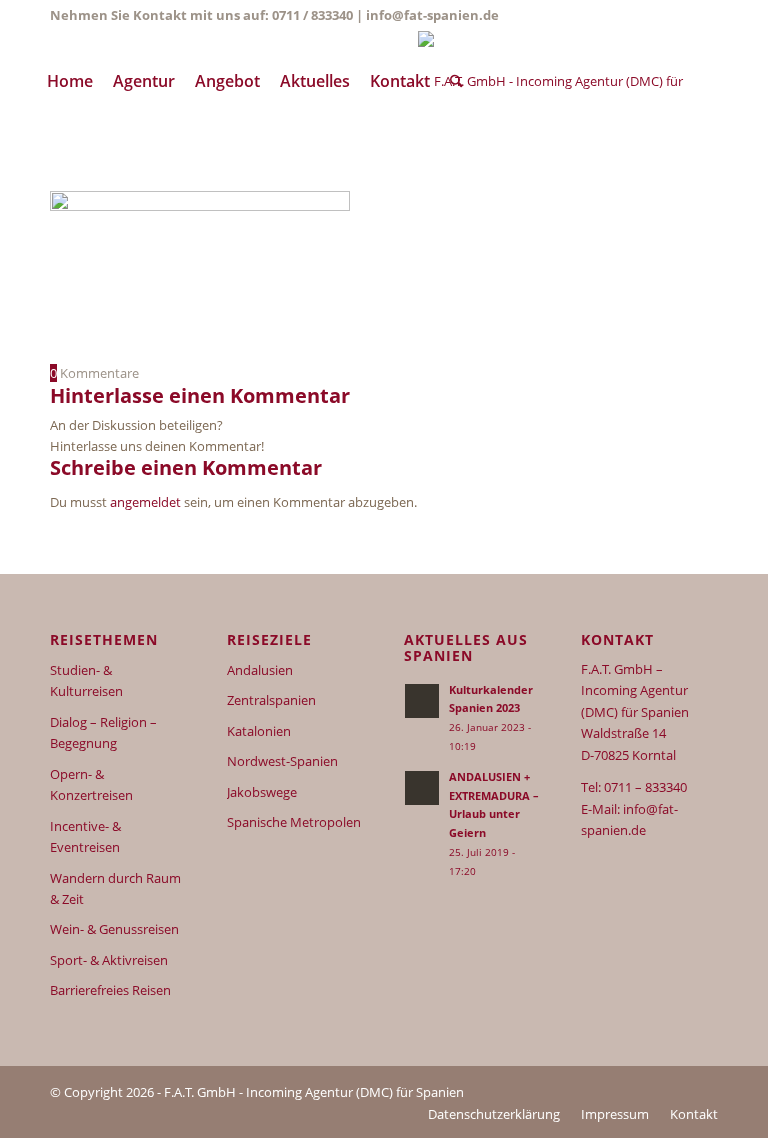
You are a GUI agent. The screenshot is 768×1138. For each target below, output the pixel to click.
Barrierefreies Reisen (110, 990)
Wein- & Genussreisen (114, 929)
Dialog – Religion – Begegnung (103, 732)
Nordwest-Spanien (282, 761)
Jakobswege (262, 792)
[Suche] (456, 81)
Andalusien (260, 670)
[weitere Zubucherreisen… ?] (568, 81)
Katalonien (259, 731)
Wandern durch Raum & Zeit (115, 888)
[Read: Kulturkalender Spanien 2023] (422, 701)
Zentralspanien (271, 700)
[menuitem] (70, 81)
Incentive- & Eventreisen (85, 836)
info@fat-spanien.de (432, 15)
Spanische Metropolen (294, 822)
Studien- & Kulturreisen (86, 680)
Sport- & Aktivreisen (109, 960)
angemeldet (145, 502)
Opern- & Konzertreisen (91, 784)
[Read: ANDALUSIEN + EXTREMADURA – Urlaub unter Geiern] (422, 788)
